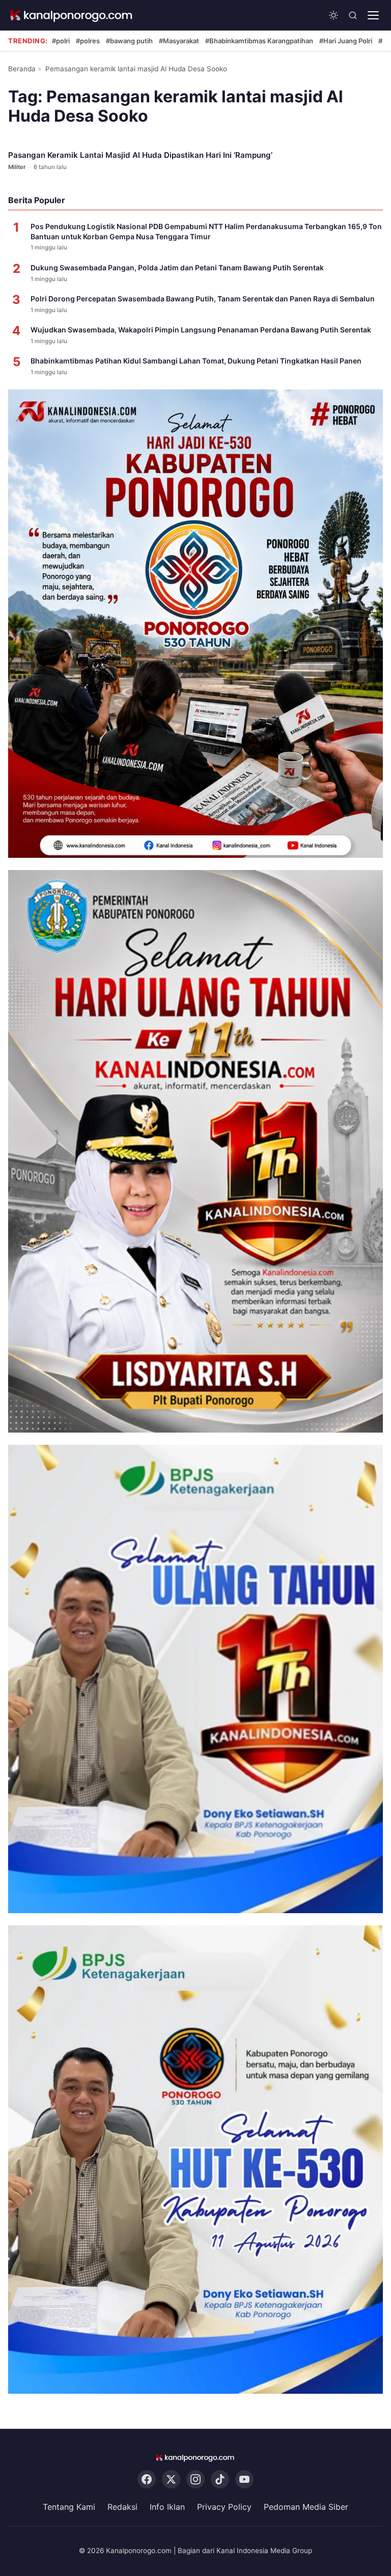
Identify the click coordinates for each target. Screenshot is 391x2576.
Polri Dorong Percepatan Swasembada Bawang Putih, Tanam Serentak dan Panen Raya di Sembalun (203, 299)
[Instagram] (195, 2480)
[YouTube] (244, 2480)
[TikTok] (220, 2480)
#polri (61, 41)
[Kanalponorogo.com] (72, 16)
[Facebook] (147, 2480)
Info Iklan (167, 2507)
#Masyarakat (179, 41)
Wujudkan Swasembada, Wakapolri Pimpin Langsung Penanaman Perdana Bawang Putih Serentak (201, 330)
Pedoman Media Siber (306, 2507)
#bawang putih (129, 41)
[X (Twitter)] (171, 2480)
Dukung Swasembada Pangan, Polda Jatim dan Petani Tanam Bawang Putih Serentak (177, 268)
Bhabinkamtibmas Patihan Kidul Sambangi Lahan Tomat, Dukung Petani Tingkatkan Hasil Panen (196, 361)
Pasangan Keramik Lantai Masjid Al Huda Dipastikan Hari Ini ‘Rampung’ (140, 155)
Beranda (22, 69)
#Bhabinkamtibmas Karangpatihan (259, 41)
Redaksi (122, 2507)
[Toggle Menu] (373, 15)
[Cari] (353, 15)
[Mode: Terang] (333, 15)
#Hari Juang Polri (346, 41)
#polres (88, 41)
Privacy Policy (224, 2507)
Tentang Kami (69, 2507)
